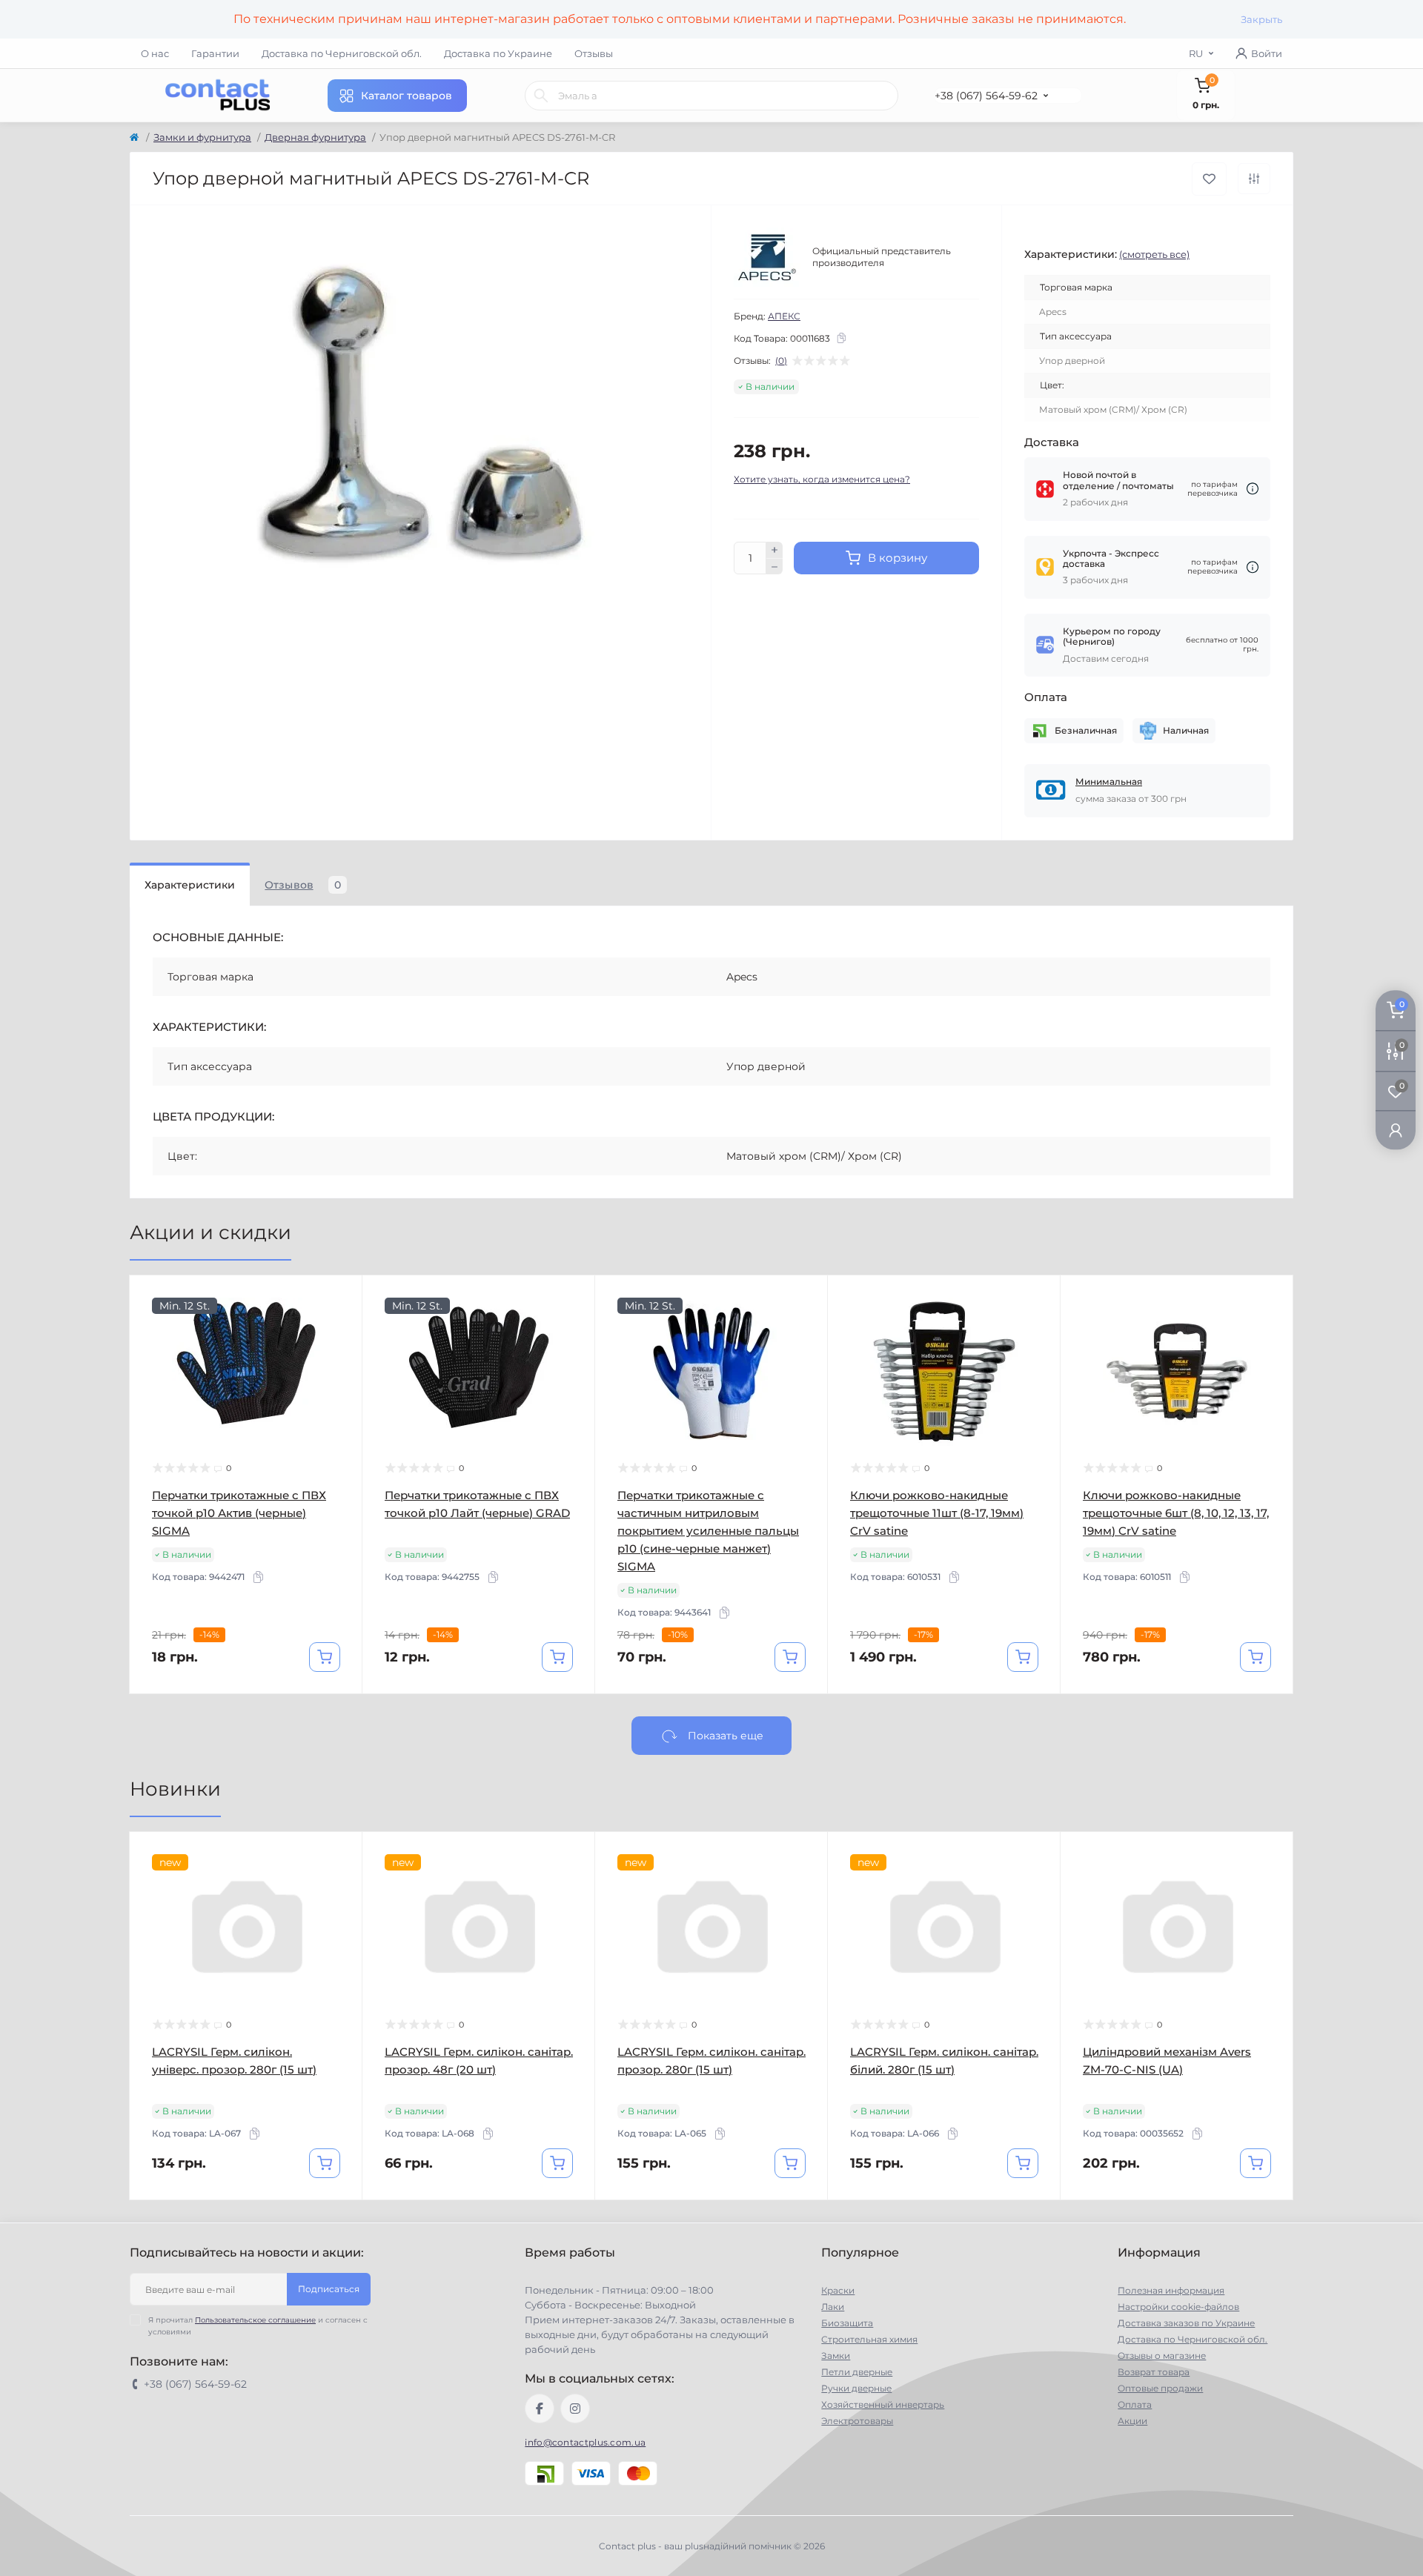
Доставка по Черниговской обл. (342, 53)
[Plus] (774, 550)
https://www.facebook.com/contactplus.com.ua (540, 2409)
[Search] (541, 96)
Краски (838, 2290)
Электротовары (857, 2421)
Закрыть (1261, 19)
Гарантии (215, 53)
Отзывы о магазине (1162, 2356)
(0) (781, 361)
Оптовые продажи (1160, 2388)
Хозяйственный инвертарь (883, 2404)
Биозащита (847, 2323)
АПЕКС (784, 316)
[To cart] (325, 1657)
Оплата (1135, 2404)
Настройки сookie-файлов (1178, 2307)
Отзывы (594, 53)
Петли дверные (857, 2372)
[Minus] (774, 567)
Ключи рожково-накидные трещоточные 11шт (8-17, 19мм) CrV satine (937, 1513)
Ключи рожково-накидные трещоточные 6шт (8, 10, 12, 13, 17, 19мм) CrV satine (1176, 1513)
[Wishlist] (340, 1326)
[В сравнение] (1254, 179)
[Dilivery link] (1253, 489)
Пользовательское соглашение (255, 2320)
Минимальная (1109, 781)
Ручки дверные (856, 2388)
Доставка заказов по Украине (1186, 2323)
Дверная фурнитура (315, 137)
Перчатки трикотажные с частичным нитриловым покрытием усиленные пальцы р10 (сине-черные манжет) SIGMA (708, 1531)
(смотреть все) (1154, 254)
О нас (155, 53)
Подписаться (329, 2289)
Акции (1132, 2421)
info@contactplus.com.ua (585, 2442)
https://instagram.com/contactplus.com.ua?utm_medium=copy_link (575, 2409)
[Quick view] (340, 1298)
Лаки (833, 2307)
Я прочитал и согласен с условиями (258, 2326)
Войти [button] (1267, 53)
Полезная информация (1171, 2290)
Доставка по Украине (498, 53)
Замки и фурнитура (202, 137)
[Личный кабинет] (1396, 1130)
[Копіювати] (841, 338)
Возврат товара (1154, 2372)
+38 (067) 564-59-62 (986, 96)
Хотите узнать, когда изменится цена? (822, 479)
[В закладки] (1209, 179)
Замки (836, 2356)
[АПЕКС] (767, 257)
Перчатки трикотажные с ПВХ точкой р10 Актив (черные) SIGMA (239, 1513)
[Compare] (340, 1354)
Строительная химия (869, 2339)
